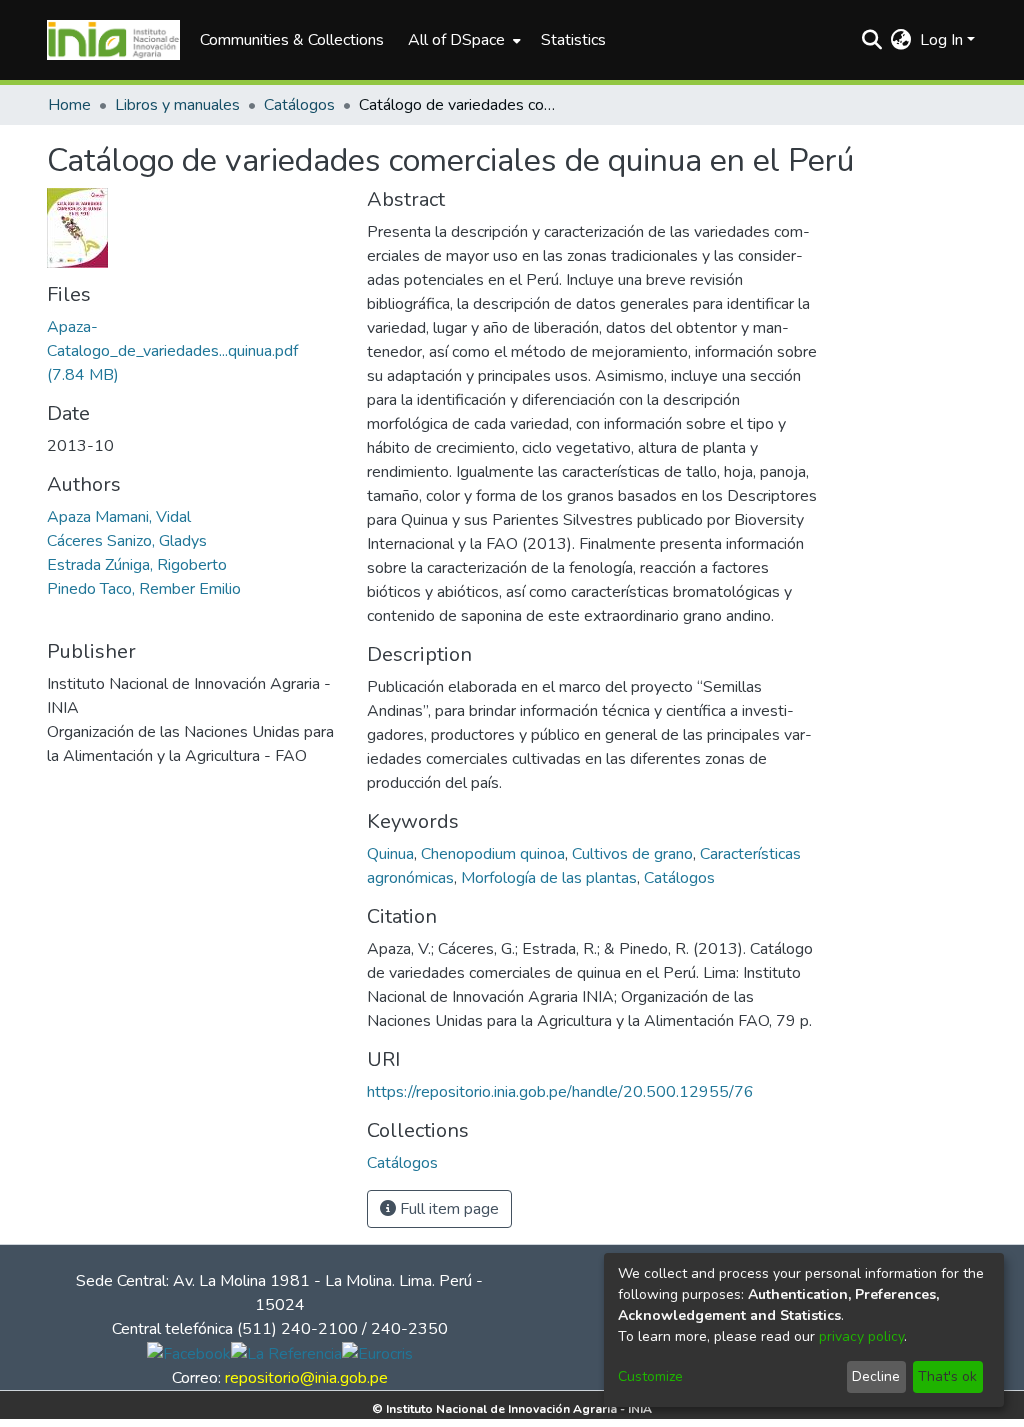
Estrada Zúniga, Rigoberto (137, 565)
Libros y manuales (177, 105)
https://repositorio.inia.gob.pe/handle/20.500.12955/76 (560, 1092)
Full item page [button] (447, 1209)
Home (69, 105)
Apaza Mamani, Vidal (119, 517)
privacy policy (861, 1336)
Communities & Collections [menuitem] (292, 40)
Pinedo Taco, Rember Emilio (144, 589)
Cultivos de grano (632, 854)
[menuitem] (462, 40)
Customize (650, 1376)
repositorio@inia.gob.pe (306, 1378)
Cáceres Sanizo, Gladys (127, 541)
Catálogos (299, 105)
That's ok (947, 1376)
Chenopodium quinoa (493, 854)
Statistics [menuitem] (573, 40)
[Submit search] (872, 40)
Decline (876, 1376)
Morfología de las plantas (549, 878)
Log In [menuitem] (941, 40)
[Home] (113, 40)
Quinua (390, 854)
